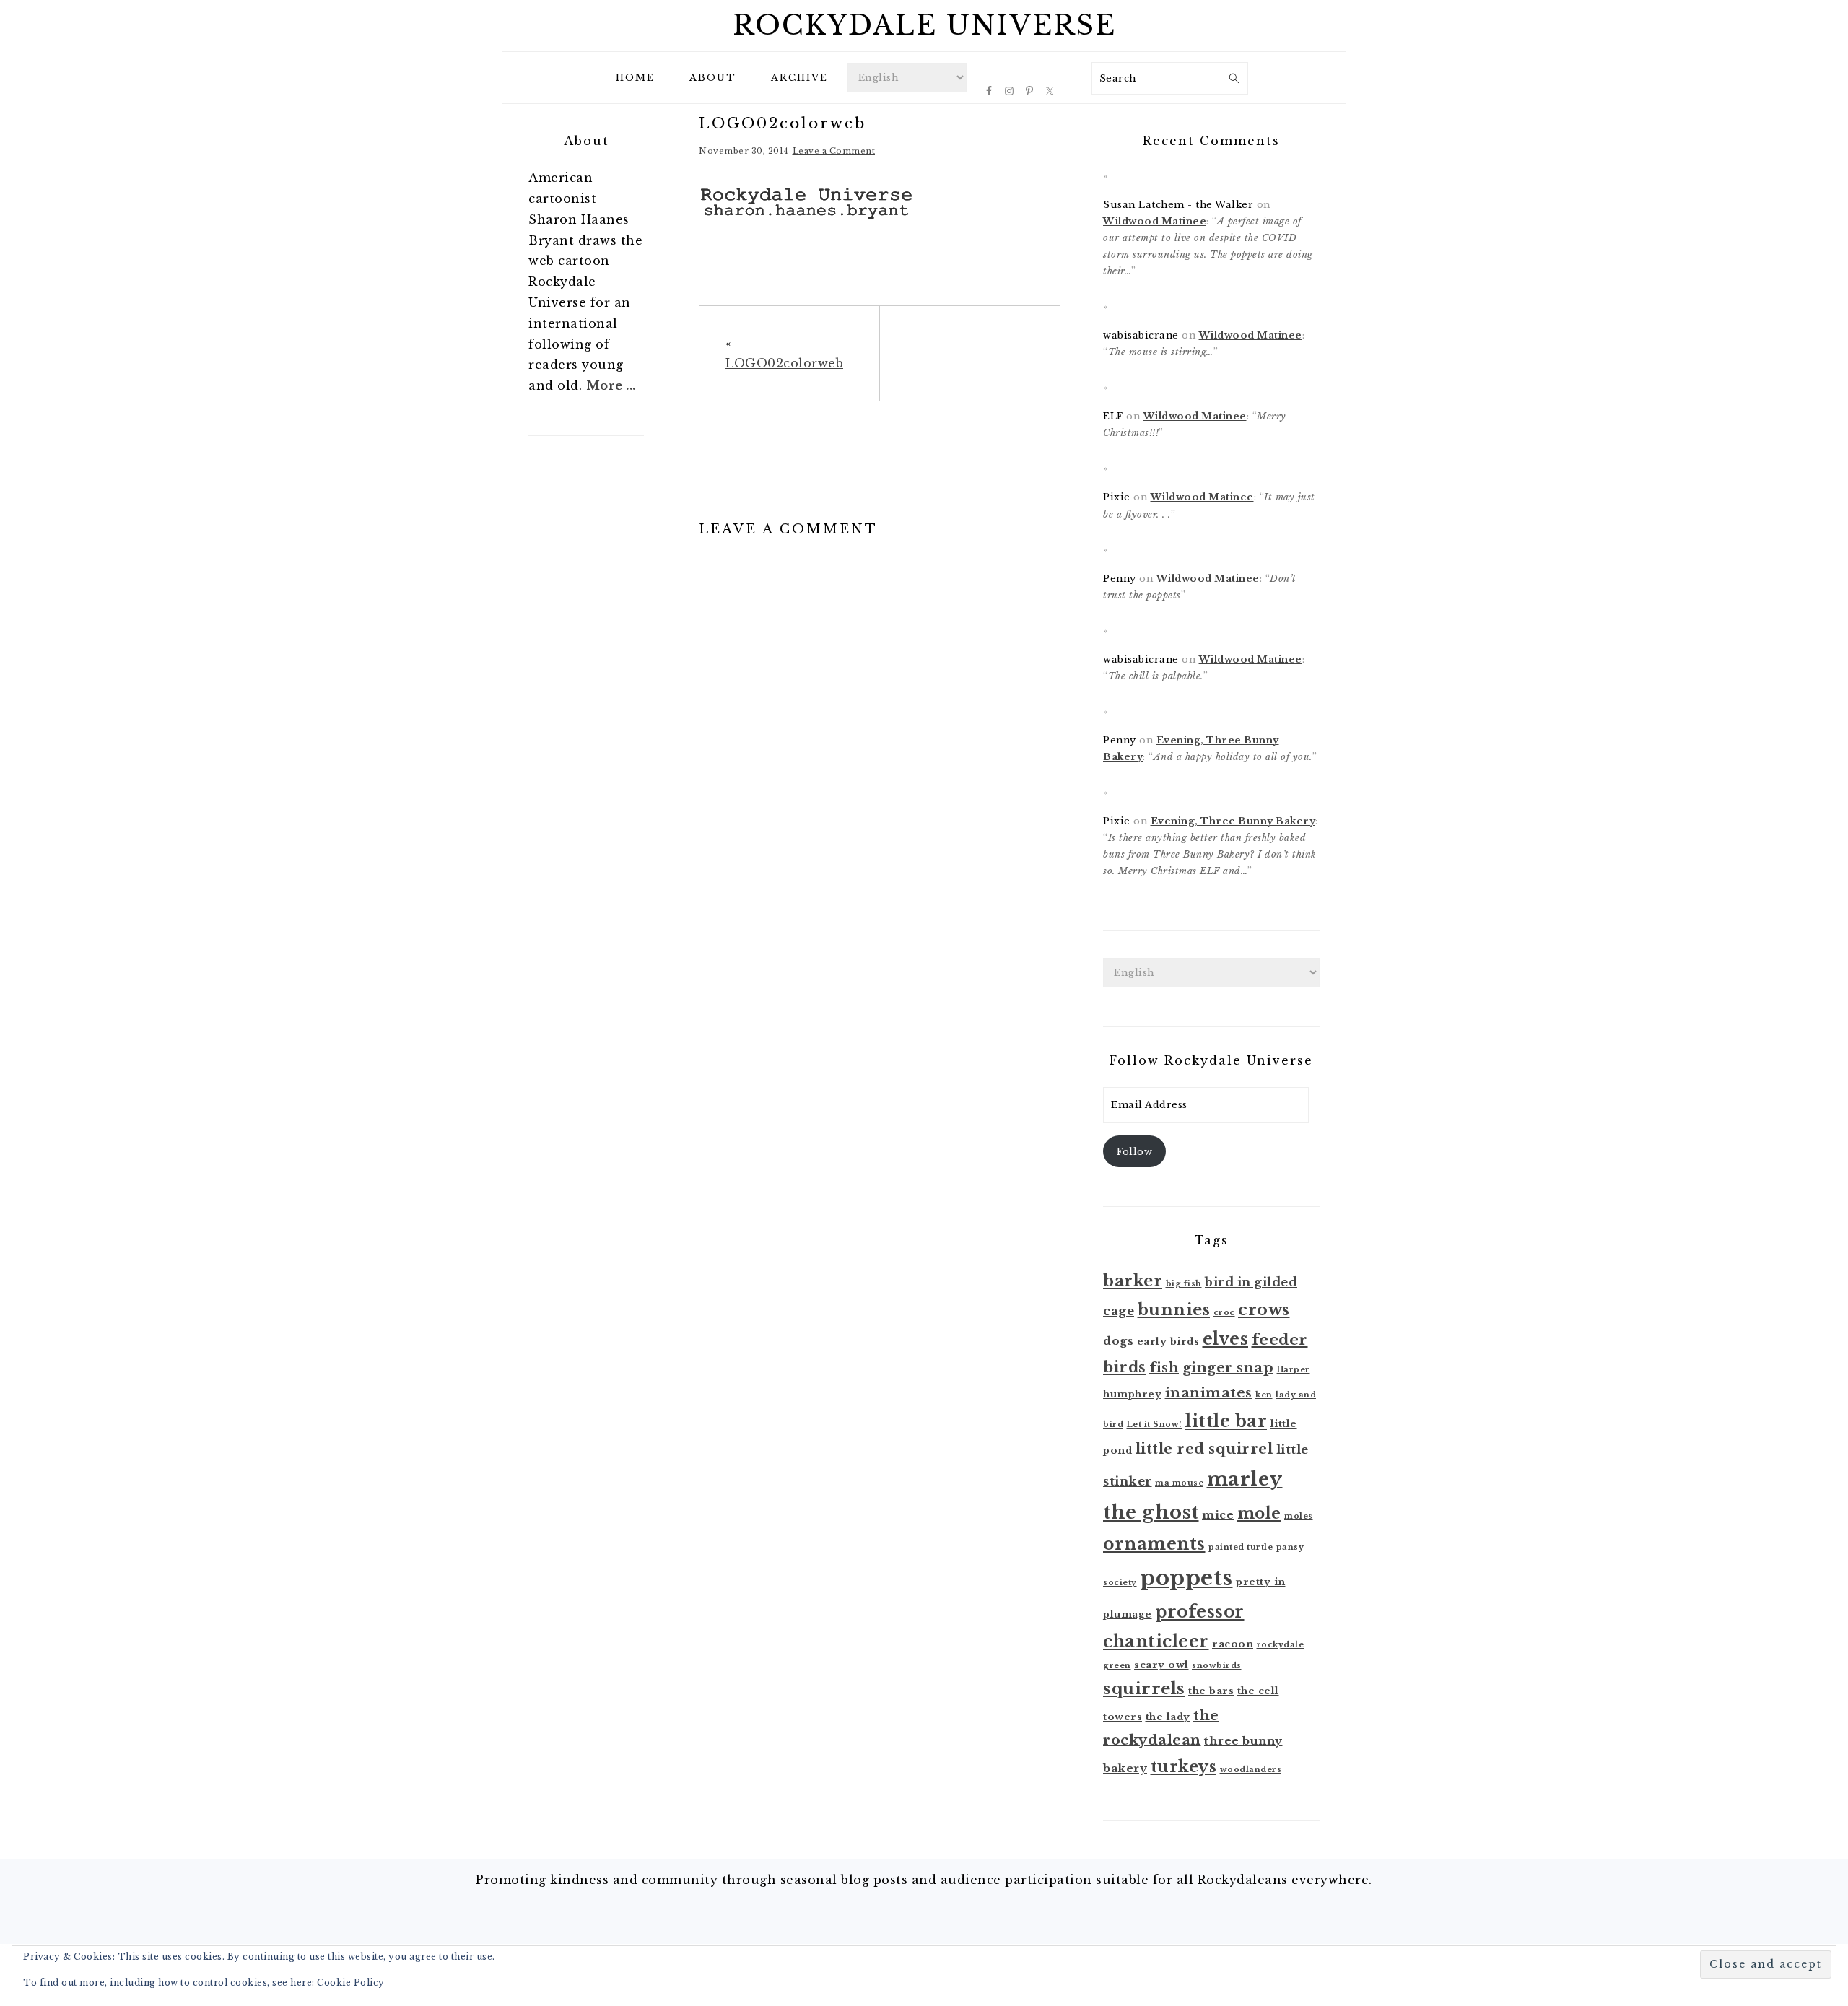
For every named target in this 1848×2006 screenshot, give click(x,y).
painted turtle (1241, 1547)
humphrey (1132, 1394)
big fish (1184, 1284)
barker (1133, 1281)
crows (1264, 1310)
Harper (1294, 1370)
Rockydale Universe (924, 25)
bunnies (1174, 1310)
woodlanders (1251, 1770)
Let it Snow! (1155, 1425)
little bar (1226, 1421)
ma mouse (1179, 1483)
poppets (1186, 1578)
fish (1164, 1368)
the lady (1168, 1717)
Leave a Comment (834, 151)
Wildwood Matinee (1155, 221)
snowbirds (1217, 1666)
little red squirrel (1204, 1449)
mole (1259, 1513)
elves (1226, 1339)
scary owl (1161, 1665)
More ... (611, 385)
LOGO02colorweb (784, 363)
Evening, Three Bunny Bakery (1233, 821)
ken (1264, 1395)
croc (1224, 1313)
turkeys (1184, 1767)
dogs (1118, 1341)
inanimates (1209, 1393)
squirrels (1144, 1688)
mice (1218, 1515)
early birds (1168, 1342)
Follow (1134, 1152)
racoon (1233, 1644)
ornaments (1154, 1544)
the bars (1211, 1691)
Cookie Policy (351, 1983)
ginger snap (1228, 1368)
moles (1299, 1516)
